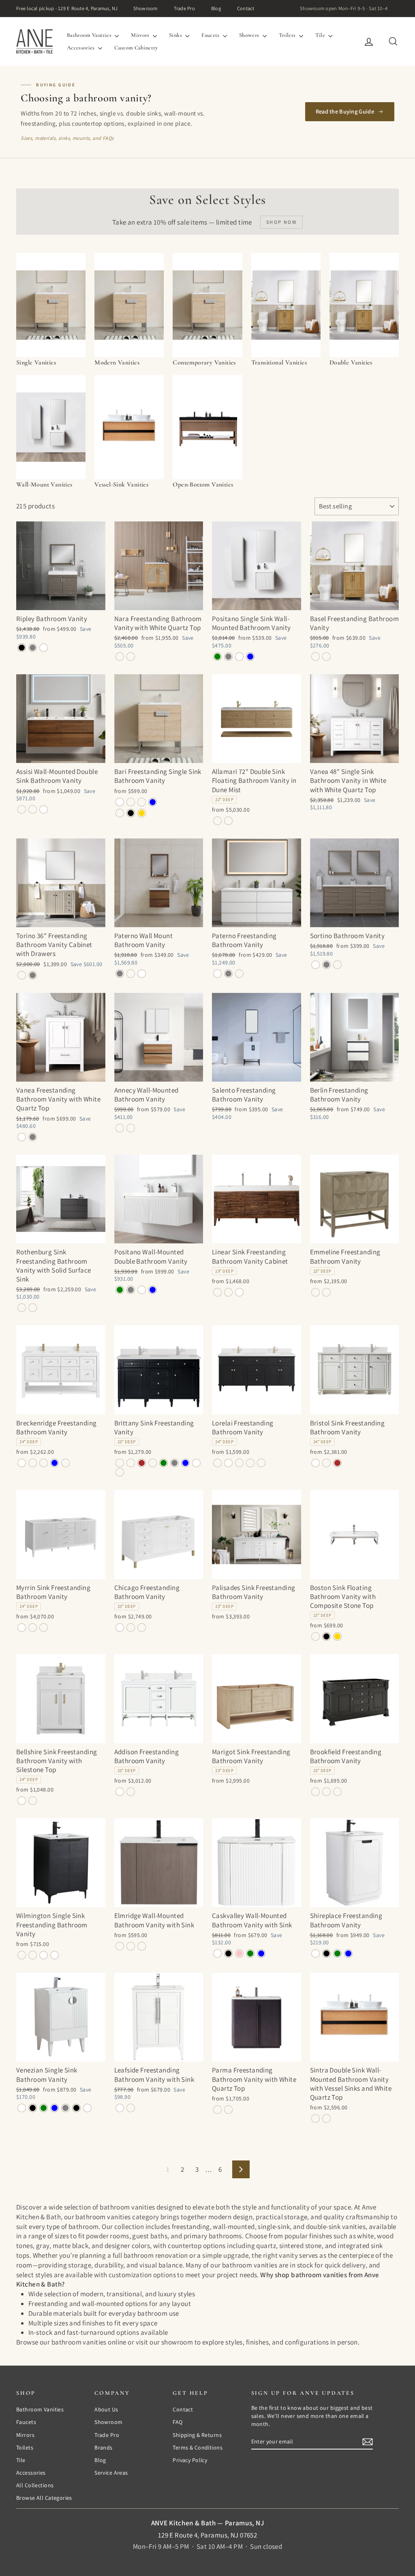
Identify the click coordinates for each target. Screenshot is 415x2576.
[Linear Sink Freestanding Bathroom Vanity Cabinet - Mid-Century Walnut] (217, 1292)
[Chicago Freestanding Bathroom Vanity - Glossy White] (120, 1628)
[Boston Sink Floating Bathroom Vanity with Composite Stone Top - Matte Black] (326, 1636)
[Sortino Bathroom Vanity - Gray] (326, 965)
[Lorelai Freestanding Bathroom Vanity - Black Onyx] (217, 1463)
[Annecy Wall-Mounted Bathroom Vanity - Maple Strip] (120, 1128)
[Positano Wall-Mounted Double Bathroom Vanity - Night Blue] (153, 1290)
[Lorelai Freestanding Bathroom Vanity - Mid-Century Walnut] (250, 1463)
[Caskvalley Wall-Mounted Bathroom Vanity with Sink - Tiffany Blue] (261, 1953)
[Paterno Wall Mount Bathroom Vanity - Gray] (120, 974)
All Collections (35, 2485)
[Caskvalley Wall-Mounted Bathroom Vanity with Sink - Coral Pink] (239, 1953)
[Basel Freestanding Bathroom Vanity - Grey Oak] (316, 657)
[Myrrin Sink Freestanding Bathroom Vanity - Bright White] (22, 1628)
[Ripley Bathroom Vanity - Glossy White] (44, 648)
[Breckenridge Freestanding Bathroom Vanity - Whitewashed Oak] (65, 1463)
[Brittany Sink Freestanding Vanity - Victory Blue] (185, 1463)
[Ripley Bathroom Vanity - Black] (22, 648)
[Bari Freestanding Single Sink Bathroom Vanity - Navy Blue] (153, 802)
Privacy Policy (190, 2460)
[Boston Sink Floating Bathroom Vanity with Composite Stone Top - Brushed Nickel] (316, 1636)
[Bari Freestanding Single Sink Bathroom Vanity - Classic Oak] (131, 802)
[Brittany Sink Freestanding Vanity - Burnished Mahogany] (131, 1463)
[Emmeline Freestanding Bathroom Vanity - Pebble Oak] (316, 1292)
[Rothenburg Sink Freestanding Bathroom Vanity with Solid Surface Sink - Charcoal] (22, 1308)
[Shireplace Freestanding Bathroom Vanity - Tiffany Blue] (348, 1953)
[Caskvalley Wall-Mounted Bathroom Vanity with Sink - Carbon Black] (228, 1953)
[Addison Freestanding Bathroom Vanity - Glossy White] (120, 1792)
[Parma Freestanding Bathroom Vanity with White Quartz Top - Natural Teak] (228, 2110)
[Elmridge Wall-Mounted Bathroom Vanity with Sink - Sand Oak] (131, 1946)
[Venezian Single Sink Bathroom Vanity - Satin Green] (44, 2108)
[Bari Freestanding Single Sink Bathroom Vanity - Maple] (142, 802)
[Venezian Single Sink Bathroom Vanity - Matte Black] (76, 2108)
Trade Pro (184, 8)
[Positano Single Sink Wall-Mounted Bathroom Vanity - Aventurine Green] (217, 657)
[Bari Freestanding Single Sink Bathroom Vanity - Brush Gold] (142, 813)
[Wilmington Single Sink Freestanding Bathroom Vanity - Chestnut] (22, 1955)
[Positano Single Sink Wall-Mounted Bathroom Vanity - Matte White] (239, 657)
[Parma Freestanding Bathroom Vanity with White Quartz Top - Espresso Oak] (217, 2110)
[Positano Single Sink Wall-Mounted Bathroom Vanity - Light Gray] (228, 657)
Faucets (211, 35)
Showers (250, 35)
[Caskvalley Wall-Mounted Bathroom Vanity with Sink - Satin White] (217, 1953)
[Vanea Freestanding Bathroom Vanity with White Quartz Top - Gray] (33, 1137)
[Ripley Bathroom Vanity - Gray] (33, 648)
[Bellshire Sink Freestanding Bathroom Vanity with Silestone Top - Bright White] (22, 1801)
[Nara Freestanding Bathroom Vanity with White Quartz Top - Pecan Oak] (120, 657)
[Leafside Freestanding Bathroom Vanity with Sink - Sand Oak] (131, 2108)
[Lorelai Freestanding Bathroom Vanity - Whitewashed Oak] (261, 1463)
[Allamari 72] (217, 821)
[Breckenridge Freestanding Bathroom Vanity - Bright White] (22, 1463)
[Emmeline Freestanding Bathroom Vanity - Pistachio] (326, 1292)
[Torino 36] (22, 975)
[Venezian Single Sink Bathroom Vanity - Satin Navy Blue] (55, 2108)
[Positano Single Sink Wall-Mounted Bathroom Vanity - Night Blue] (250, 657)
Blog (216, 8)
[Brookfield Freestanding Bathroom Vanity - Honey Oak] (326, 1792)
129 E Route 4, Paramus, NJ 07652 (208, 2535)
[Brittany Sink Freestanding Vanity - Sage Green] (164, 1463)
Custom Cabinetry (136, 48)
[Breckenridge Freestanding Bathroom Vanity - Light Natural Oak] (33, 1463)
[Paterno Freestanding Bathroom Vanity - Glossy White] (217, 974)
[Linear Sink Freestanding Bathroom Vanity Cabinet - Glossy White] (239, 1292)
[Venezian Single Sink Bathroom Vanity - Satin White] (87, 2108)
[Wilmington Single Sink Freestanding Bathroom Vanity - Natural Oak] (33, 1955)
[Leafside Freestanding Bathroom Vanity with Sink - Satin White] (120, 2108)
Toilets (288, 35)
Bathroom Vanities (90, 35)
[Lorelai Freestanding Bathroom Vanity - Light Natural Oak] (239, 1463)
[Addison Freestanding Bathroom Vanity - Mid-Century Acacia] (131, 1792)
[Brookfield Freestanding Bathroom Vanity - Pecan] (337, 1792)
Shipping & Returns (197, 2435)
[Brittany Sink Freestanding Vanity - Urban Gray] (174, 1463)
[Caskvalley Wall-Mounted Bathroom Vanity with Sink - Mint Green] (250, 1953)
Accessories (81, 48)
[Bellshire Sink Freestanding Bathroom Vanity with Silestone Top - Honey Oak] (33, 1801)
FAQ (178, 2422)
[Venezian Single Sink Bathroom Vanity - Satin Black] (33, 2108)
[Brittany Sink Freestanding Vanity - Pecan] (120, 1472)
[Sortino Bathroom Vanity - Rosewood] (337, 965)
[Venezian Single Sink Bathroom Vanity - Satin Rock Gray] (65, 2108)
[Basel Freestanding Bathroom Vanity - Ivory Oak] (326, 657)
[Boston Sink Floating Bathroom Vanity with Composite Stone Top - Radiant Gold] (337, 1636)
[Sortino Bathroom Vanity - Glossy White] (316, 965)
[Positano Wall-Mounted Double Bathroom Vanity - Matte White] (142, 1290)
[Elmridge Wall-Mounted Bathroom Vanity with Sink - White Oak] (142, 1946)
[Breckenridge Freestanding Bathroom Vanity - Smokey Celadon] (44, 1463)
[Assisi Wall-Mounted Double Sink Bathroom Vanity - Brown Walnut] (22, 809)
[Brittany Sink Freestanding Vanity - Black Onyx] (120, 1463)
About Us (106, 2409)
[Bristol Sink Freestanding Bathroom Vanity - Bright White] (316, 1463)
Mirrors (141, 35)
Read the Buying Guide (345, 111)
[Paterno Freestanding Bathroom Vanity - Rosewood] (239, 974)
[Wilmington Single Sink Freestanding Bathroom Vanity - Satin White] (55, 1955)
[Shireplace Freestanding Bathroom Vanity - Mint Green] (337, 1953)
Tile (321, 35)
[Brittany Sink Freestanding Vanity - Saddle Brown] (142, 1463)
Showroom (145, 8)
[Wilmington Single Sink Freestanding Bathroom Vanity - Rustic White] (44, 1955)
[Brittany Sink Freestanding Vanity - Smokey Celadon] (153, 1463)
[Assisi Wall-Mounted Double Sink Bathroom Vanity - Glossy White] (44, 809)
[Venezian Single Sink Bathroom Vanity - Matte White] (22, 2108)
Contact (246, 8)
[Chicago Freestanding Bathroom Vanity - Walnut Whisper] (142, 1628)
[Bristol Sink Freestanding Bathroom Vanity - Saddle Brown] (337, 1463)
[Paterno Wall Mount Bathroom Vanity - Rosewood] (131, 974)
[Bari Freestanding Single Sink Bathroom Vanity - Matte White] (120, 802)
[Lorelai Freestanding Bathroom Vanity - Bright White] (228, 1463)
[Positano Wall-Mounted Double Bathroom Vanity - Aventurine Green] (120, 1290)
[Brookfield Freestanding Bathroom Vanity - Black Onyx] (316, 1792)
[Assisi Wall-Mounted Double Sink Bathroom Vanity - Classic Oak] (33, 809)
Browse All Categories (44, 2498)
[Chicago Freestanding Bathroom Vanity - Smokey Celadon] (131, 1628)
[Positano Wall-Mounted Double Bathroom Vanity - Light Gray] (131, 1290)
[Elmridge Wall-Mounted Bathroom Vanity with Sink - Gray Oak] (120, 1946)
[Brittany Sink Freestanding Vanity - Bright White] (196, 1463)
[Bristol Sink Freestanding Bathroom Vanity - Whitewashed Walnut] (326, 1463)
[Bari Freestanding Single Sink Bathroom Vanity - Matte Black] (131, 813)
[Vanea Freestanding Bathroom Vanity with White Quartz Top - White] (22, 1137)
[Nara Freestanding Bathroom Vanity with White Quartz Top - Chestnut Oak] (131, 657)
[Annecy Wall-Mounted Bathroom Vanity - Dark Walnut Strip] (131, 1128)
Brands (104, 2447)
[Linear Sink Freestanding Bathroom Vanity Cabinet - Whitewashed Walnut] (228, 1292)
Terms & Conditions (198, 2447)
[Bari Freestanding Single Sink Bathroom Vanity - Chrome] (120, 813)
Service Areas (111, 2473)
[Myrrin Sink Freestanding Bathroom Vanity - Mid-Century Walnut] (44, 1628)
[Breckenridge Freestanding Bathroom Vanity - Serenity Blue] (55, 1463)
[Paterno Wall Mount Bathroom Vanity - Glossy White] (142, 974)
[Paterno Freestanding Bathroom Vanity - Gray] (228, 974)
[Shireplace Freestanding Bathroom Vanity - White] (316, 1953)
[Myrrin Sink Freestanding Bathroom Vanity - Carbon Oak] (33, 1628)
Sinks (176, 35)
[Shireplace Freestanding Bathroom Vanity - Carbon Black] (326, 1953)
